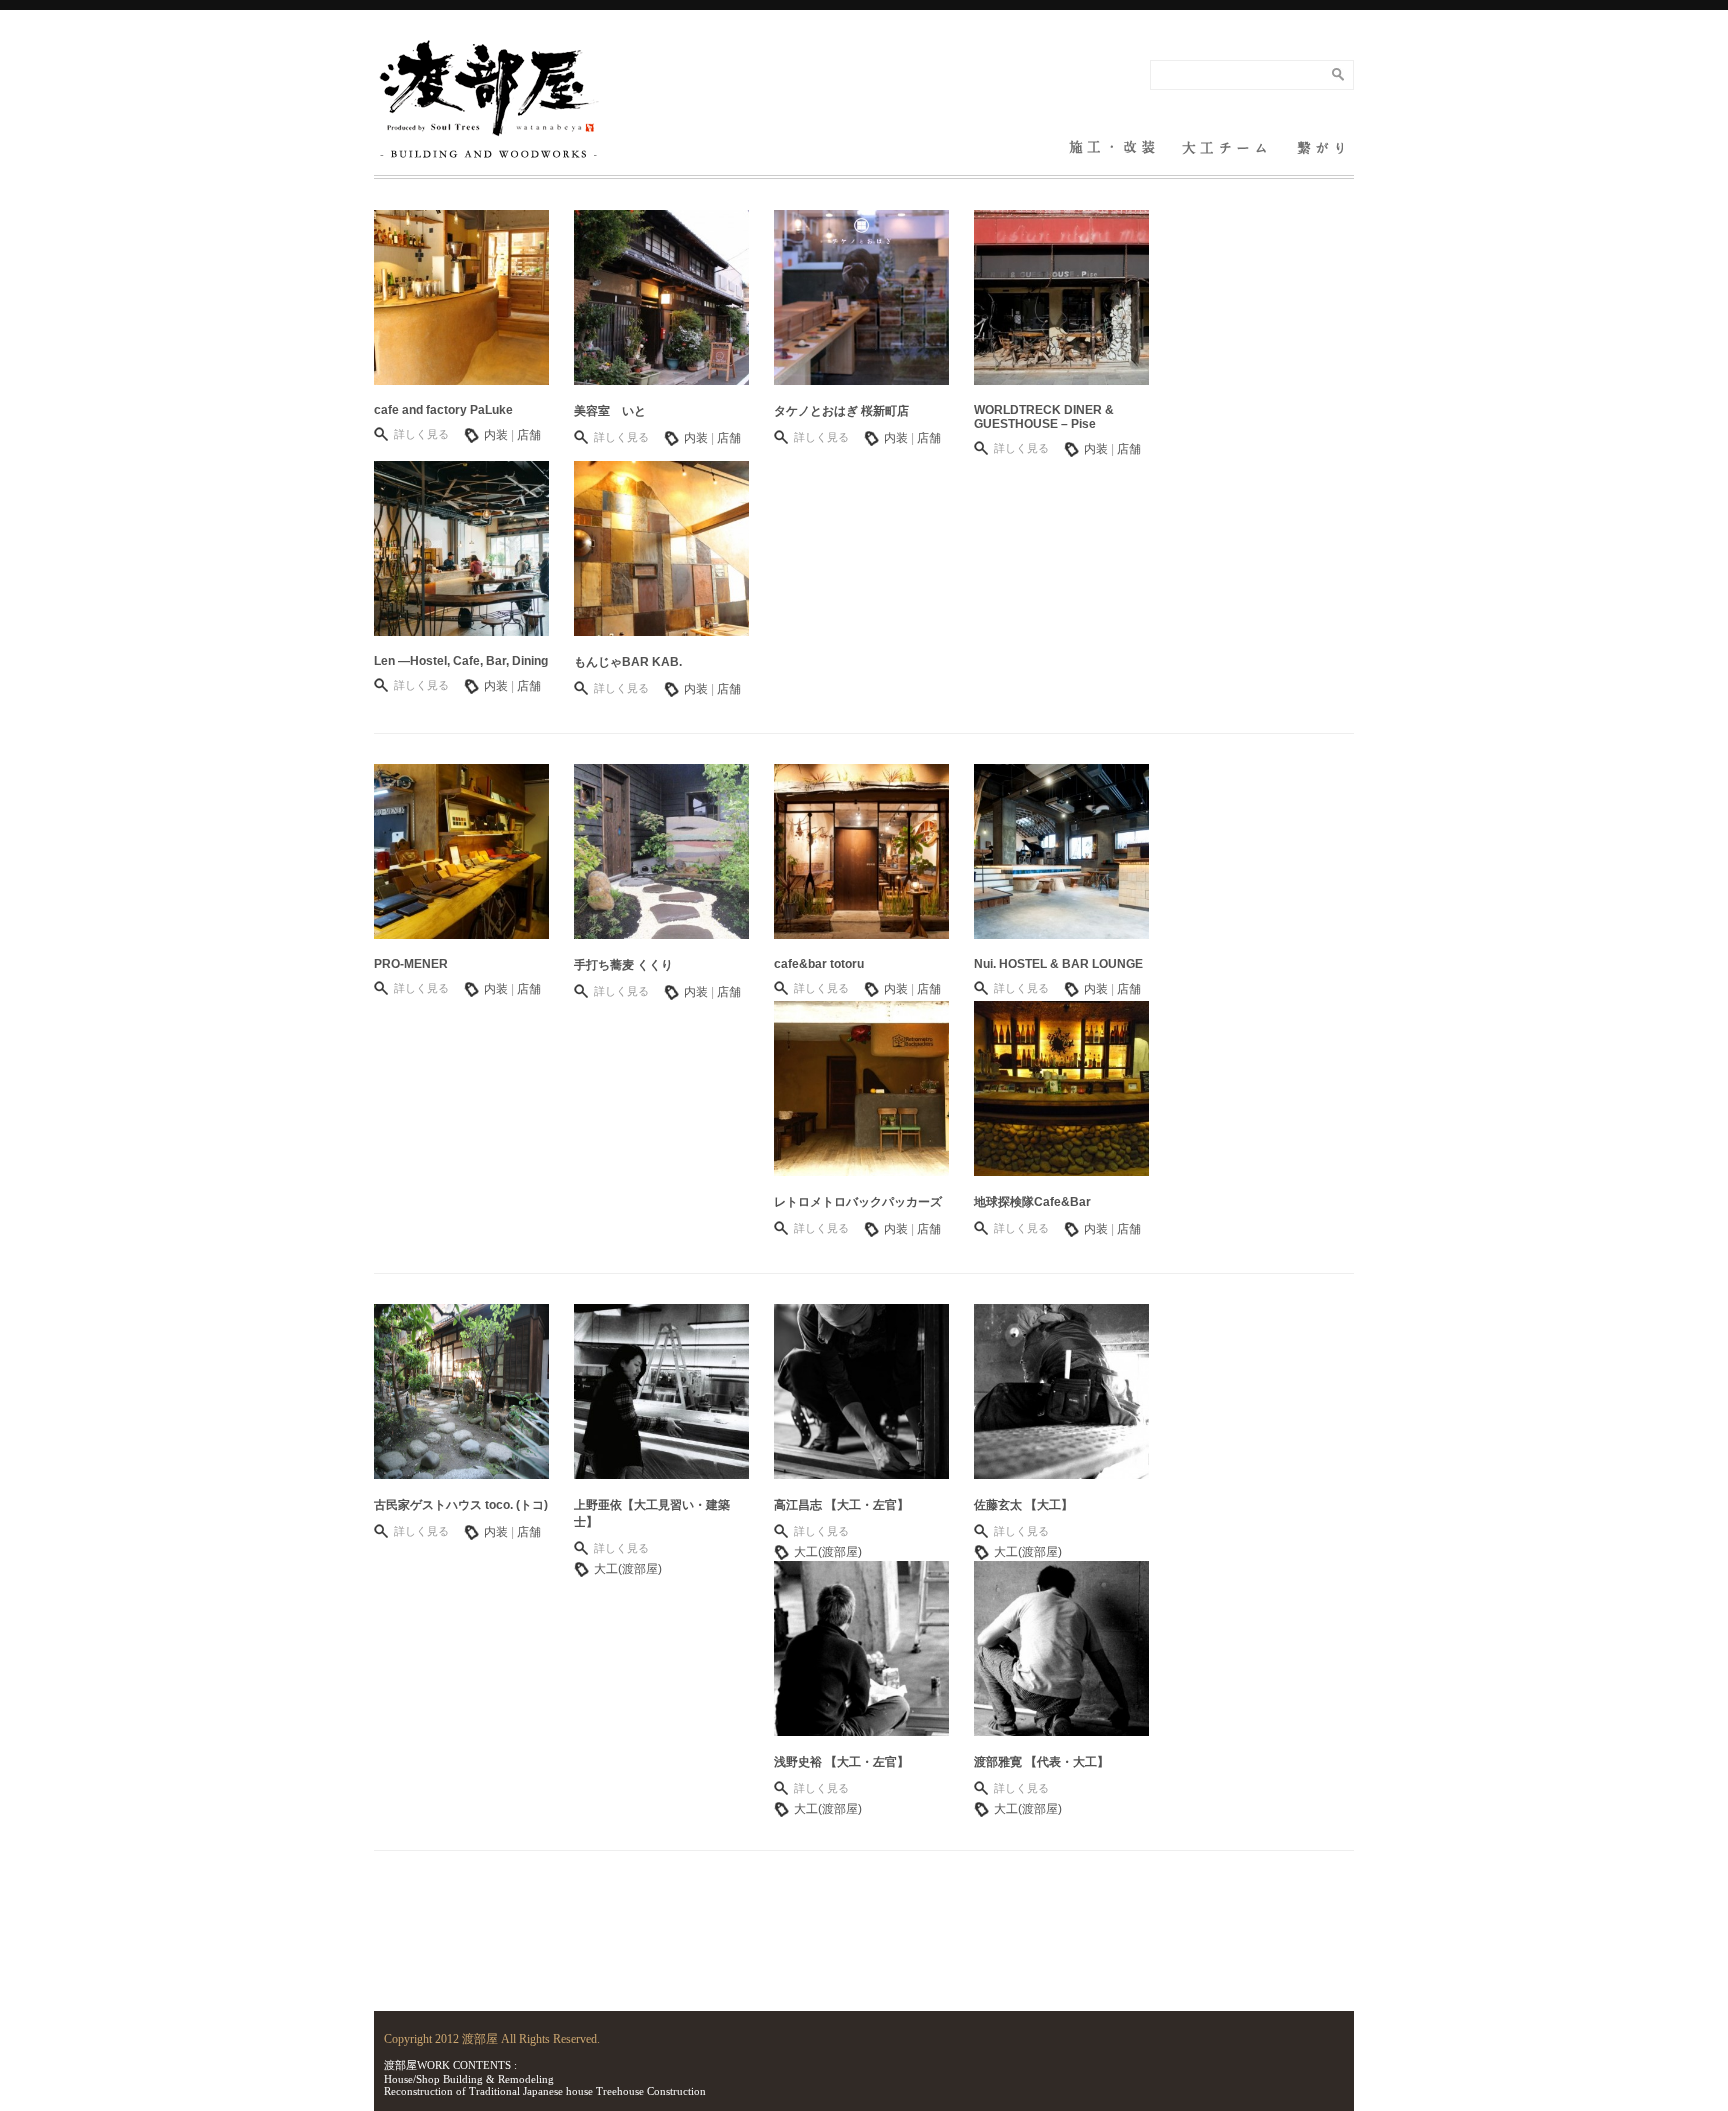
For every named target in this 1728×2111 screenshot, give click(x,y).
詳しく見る (421, 434)
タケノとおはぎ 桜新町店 (841, 411)
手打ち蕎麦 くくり (623, 965)
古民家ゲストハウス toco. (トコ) (461, 1505)
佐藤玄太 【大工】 (1023, 1505)
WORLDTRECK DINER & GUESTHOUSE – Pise (1044, 417)
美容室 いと (610, 411)
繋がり (1320, 135)
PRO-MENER (411, 964)
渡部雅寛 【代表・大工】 (1041, 1762)
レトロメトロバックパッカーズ (858, 1202)
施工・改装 (1112, 135)
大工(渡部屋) (628, 1569)
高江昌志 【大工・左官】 (841, 1505)
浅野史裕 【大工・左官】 (841, 1762)
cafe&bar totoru (819, 964)
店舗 (529, 435)
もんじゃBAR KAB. (628, 662)
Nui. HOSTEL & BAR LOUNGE (1058, 964)
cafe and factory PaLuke (443, 410)
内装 (496, 435)
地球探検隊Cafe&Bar (1032, 1202)
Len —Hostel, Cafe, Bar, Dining (461, 661)
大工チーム (1224, 135)
